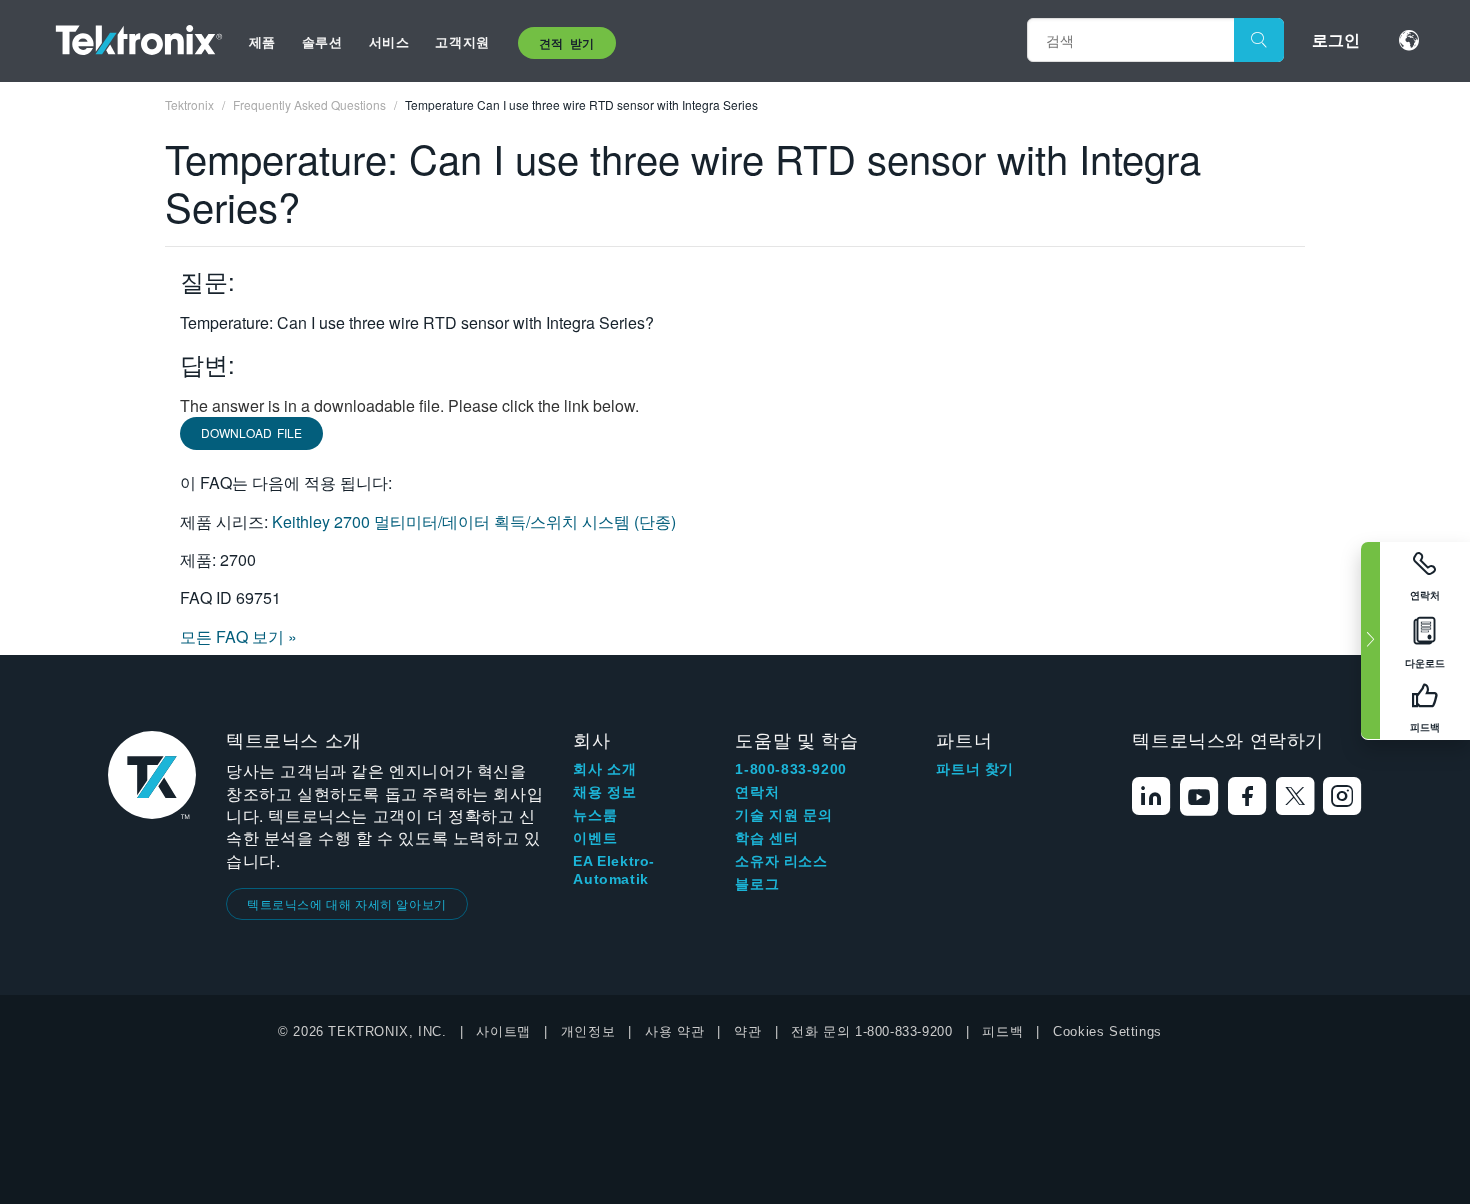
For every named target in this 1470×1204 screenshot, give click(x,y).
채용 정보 (604, 792)
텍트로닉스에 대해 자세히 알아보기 (347, 903)
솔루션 (322, 41)
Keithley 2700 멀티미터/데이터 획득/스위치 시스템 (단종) (474, 521)
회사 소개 (604, 769)
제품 (262, 41)
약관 (747, 1031)
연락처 (757, 792)
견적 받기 (567, 43)
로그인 (1336, 39)
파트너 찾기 (975, 769)
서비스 (389, 41)
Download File (251, 432)
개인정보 (588, 1031)
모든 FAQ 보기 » (238, 636)
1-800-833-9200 (790, 769)
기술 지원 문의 (783, 815)
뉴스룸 (595, 815)
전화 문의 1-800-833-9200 (871, 1031)
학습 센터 (766, 838)
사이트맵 (503, 1031)
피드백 (1002, 1031)
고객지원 (462, 41)
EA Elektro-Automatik (614, 870)
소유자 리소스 (781, 861)
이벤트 (595, 838)
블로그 (757, 884)
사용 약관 (674, 1031)
